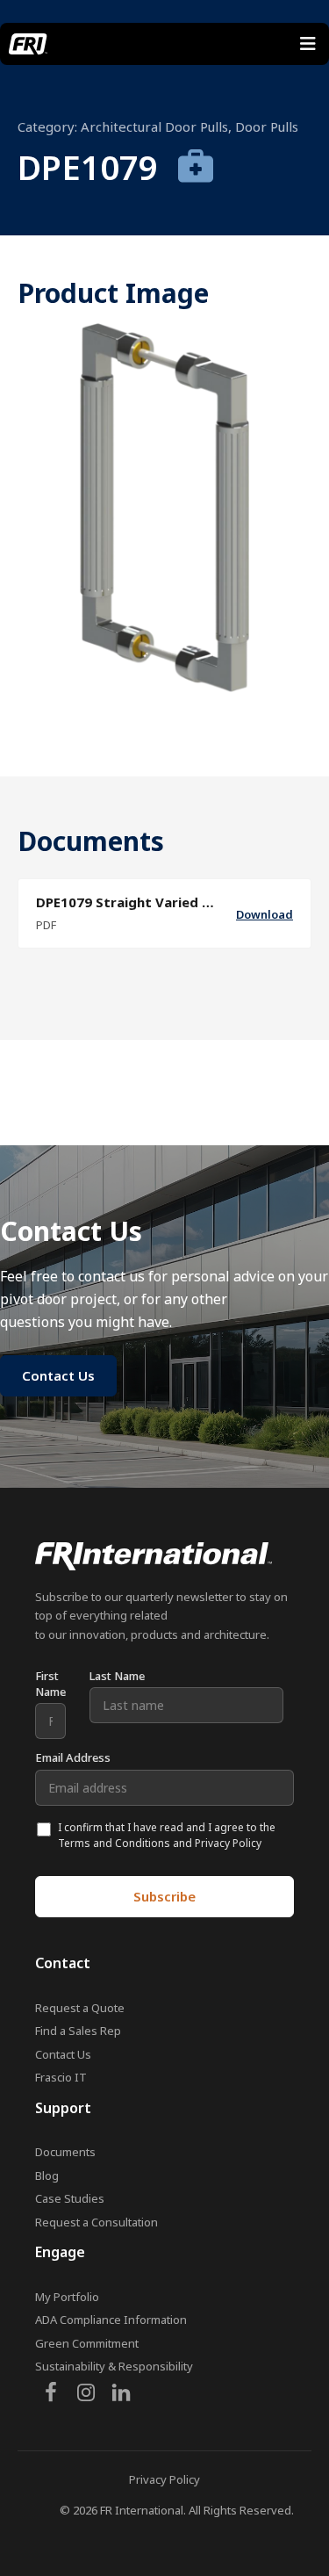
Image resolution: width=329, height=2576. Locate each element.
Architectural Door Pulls (154, 126)
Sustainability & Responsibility (114, 2366)
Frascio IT (61, 2077)
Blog (47, 2176)
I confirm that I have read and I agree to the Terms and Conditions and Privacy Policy (167, 1835)
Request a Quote (80, 2008)
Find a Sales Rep (78, 2031)
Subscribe (164, 1896)
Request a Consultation (97, 2222)
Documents (65, 2152)
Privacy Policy (164, 2479)
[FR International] (28, 44)
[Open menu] (308, 44)
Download (265, 914)
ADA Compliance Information (111, 2320)
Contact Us (63, 2054)
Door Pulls (267, 126)
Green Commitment (87, 2343)
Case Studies (70, 2198)
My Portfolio (67, 2297)
